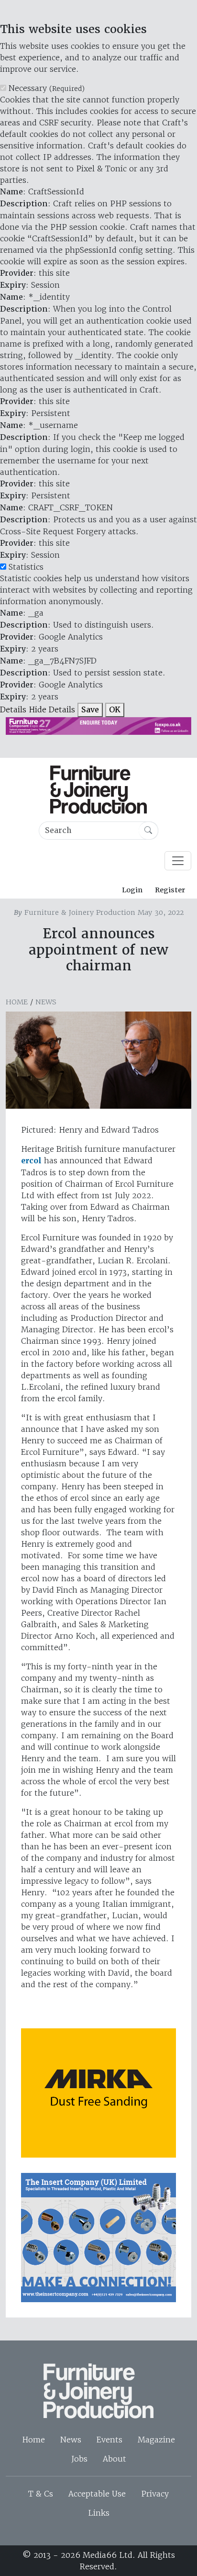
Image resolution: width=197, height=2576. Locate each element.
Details (13, 709)
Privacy (155, 2494)
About (115, 2459)
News (46, 1002)
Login (132, 890)
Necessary (47, 88)
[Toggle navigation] (178, 861)
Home (17, 1002)
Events (109, 2440)
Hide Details (52, 709)
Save (90, 710)
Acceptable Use (97, 2494)
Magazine (156, 2440)
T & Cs (41, 2494)
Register (170, 890)
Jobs (79, 2459)
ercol (31, 1161)
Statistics (26, 567)
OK (115, 710)
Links (99, 2513)
